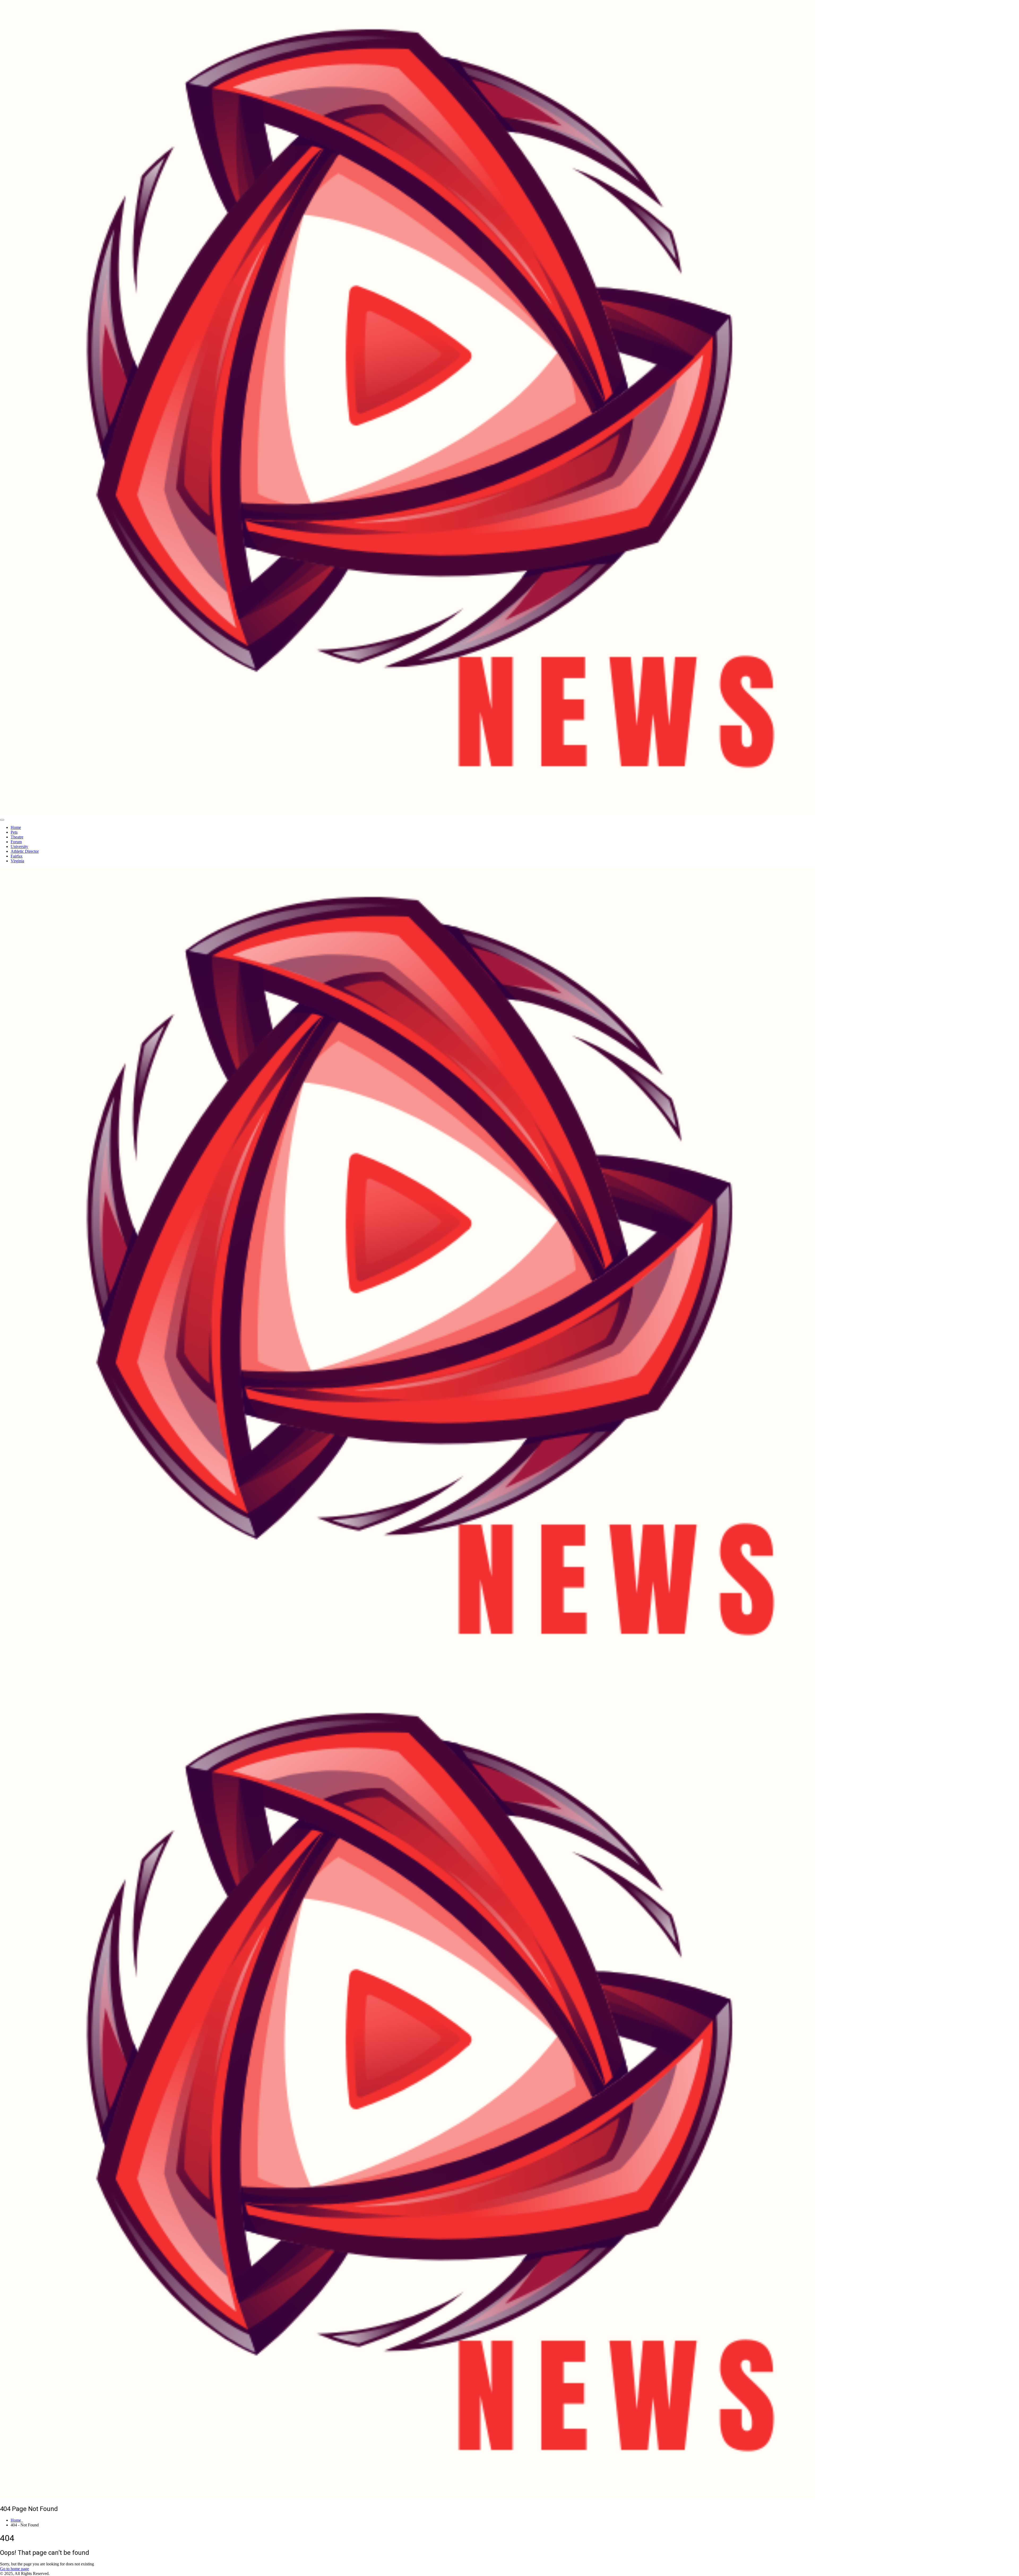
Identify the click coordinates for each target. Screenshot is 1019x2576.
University (19, 847)
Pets (14, 832)
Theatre (17, 837)
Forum (16, 842)
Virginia (17, 861)
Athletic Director (25, 851)
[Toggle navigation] (2, 820)
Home (16, 827)
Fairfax (17, 856)
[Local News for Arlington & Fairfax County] (408, 814)
